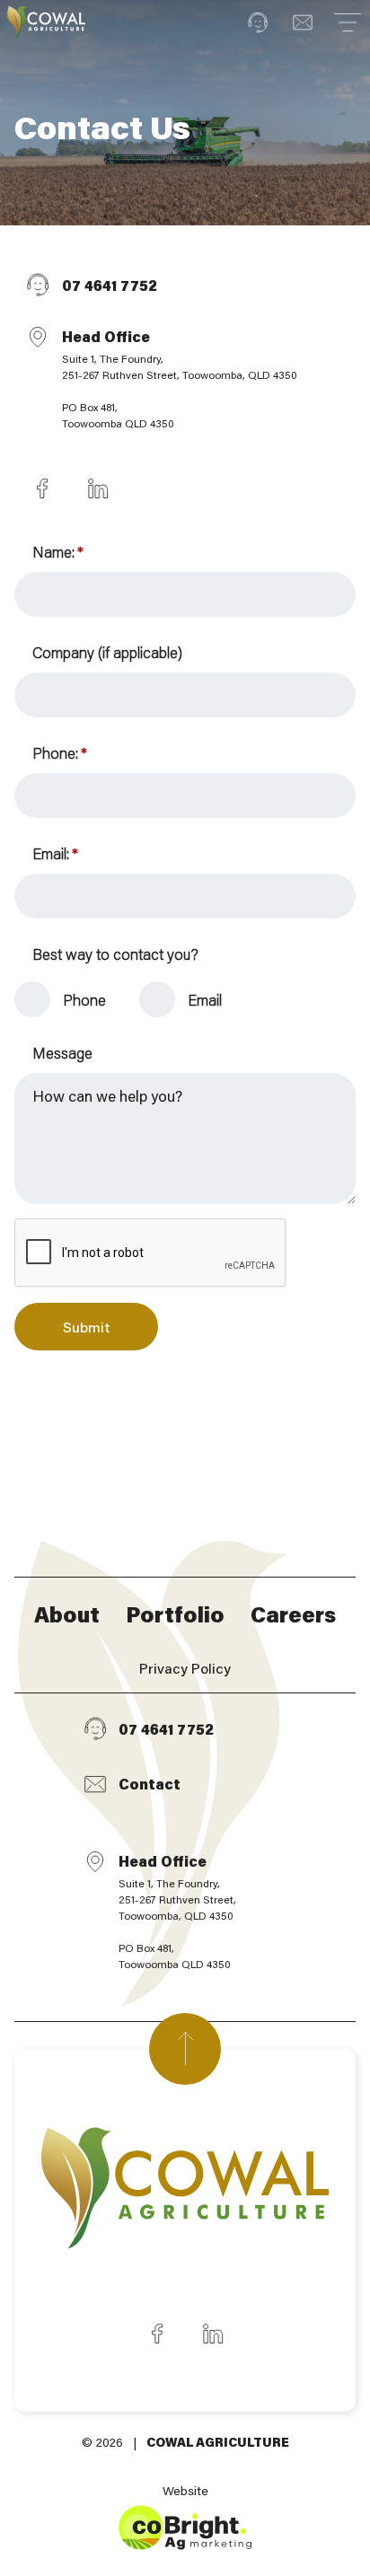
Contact (150, 1784)
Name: (57, 551)
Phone (84, 999)
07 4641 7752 (110, 285)
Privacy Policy (185, 1668)
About (67, 1614)
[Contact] (303, 22)
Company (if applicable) (107, 652)
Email (205, 999)
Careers (293, 1614)
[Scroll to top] (185, 2049)
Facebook (157, 2334)
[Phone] (258, 22)
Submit (87, 1327)
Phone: (59, 752)
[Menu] (348, 22)
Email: (55, 853)
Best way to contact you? (115, 954)
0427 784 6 (42, 488)
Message (62, 1052)
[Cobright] (46, 22)
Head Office (180, 378)
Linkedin (213, 2334)
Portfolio (175, 1614)
